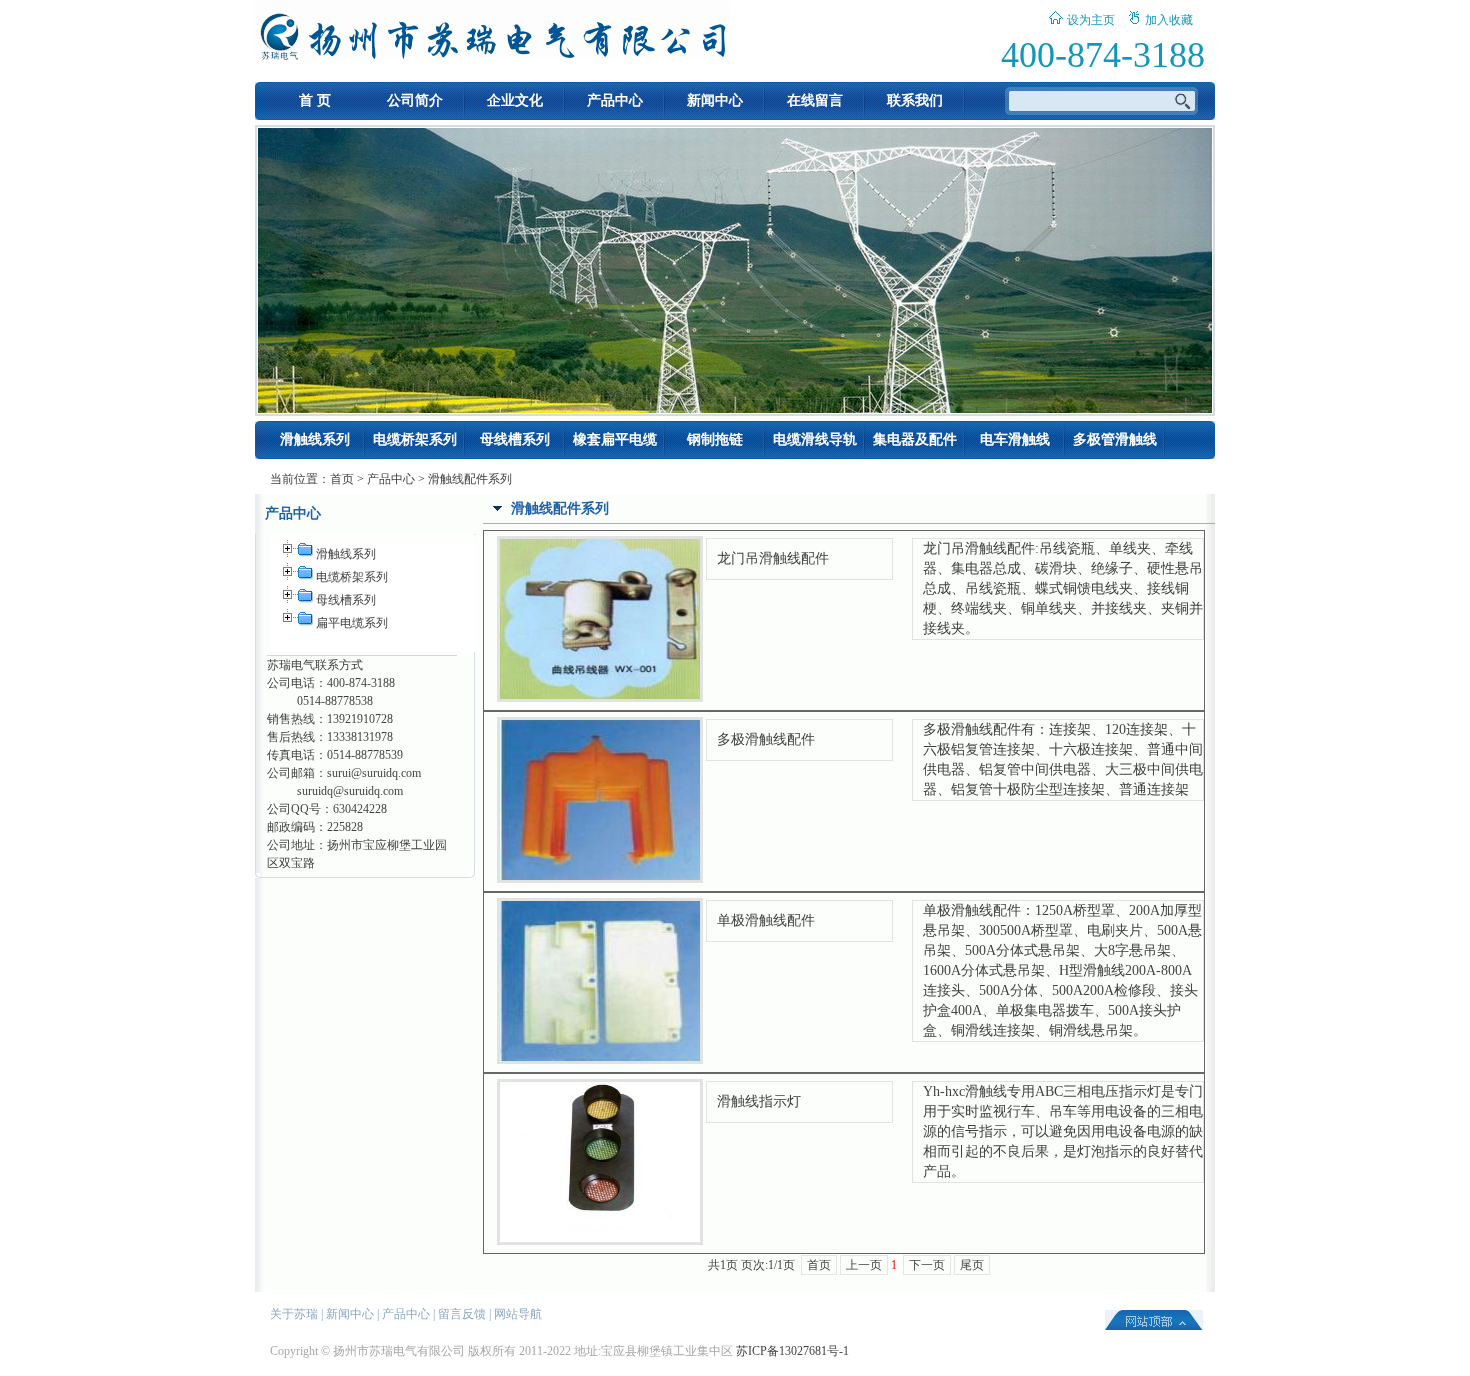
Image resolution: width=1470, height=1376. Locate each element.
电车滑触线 (1015, 439)
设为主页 (1091, 20)
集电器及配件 (915, 439)
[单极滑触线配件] (600, 1057)
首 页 (315, 100)
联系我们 (915, 100)
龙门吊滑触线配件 (773, 558)
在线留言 (815, 100)
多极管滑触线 (1115, 439)
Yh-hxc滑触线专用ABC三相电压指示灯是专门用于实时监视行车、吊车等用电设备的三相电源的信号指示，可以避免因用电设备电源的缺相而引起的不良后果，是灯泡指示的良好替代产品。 (1063, 1131)
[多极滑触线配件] (600, 876)
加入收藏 (1169, 20)
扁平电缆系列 (352, 623)
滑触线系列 (315, 439)
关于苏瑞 (294, 1314)
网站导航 (518, 1314)
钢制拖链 (715, 439)
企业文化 (515, 100)
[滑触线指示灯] (600, 1238)
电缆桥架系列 (415, 439)
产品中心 (615, 100)
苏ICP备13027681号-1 (792, 1351)
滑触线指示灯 (759, 1101)
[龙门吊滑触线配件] (600, 695)
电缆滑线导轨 (815, 439)
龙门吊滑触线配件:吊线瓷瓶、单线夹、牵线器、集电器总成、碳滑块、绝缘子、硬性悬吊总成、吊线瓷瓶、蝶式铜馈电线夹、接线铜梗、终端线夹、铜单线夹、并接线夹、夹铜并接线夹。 (1063, 588)
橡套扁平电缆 (615, 439)
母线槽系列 (515, 439)
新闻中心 (715, 100)
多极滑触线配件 (766, 739)
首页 (342, 479)
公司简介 (415, 100)
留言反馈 (462, 1314)
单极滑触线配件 (766, 920)
